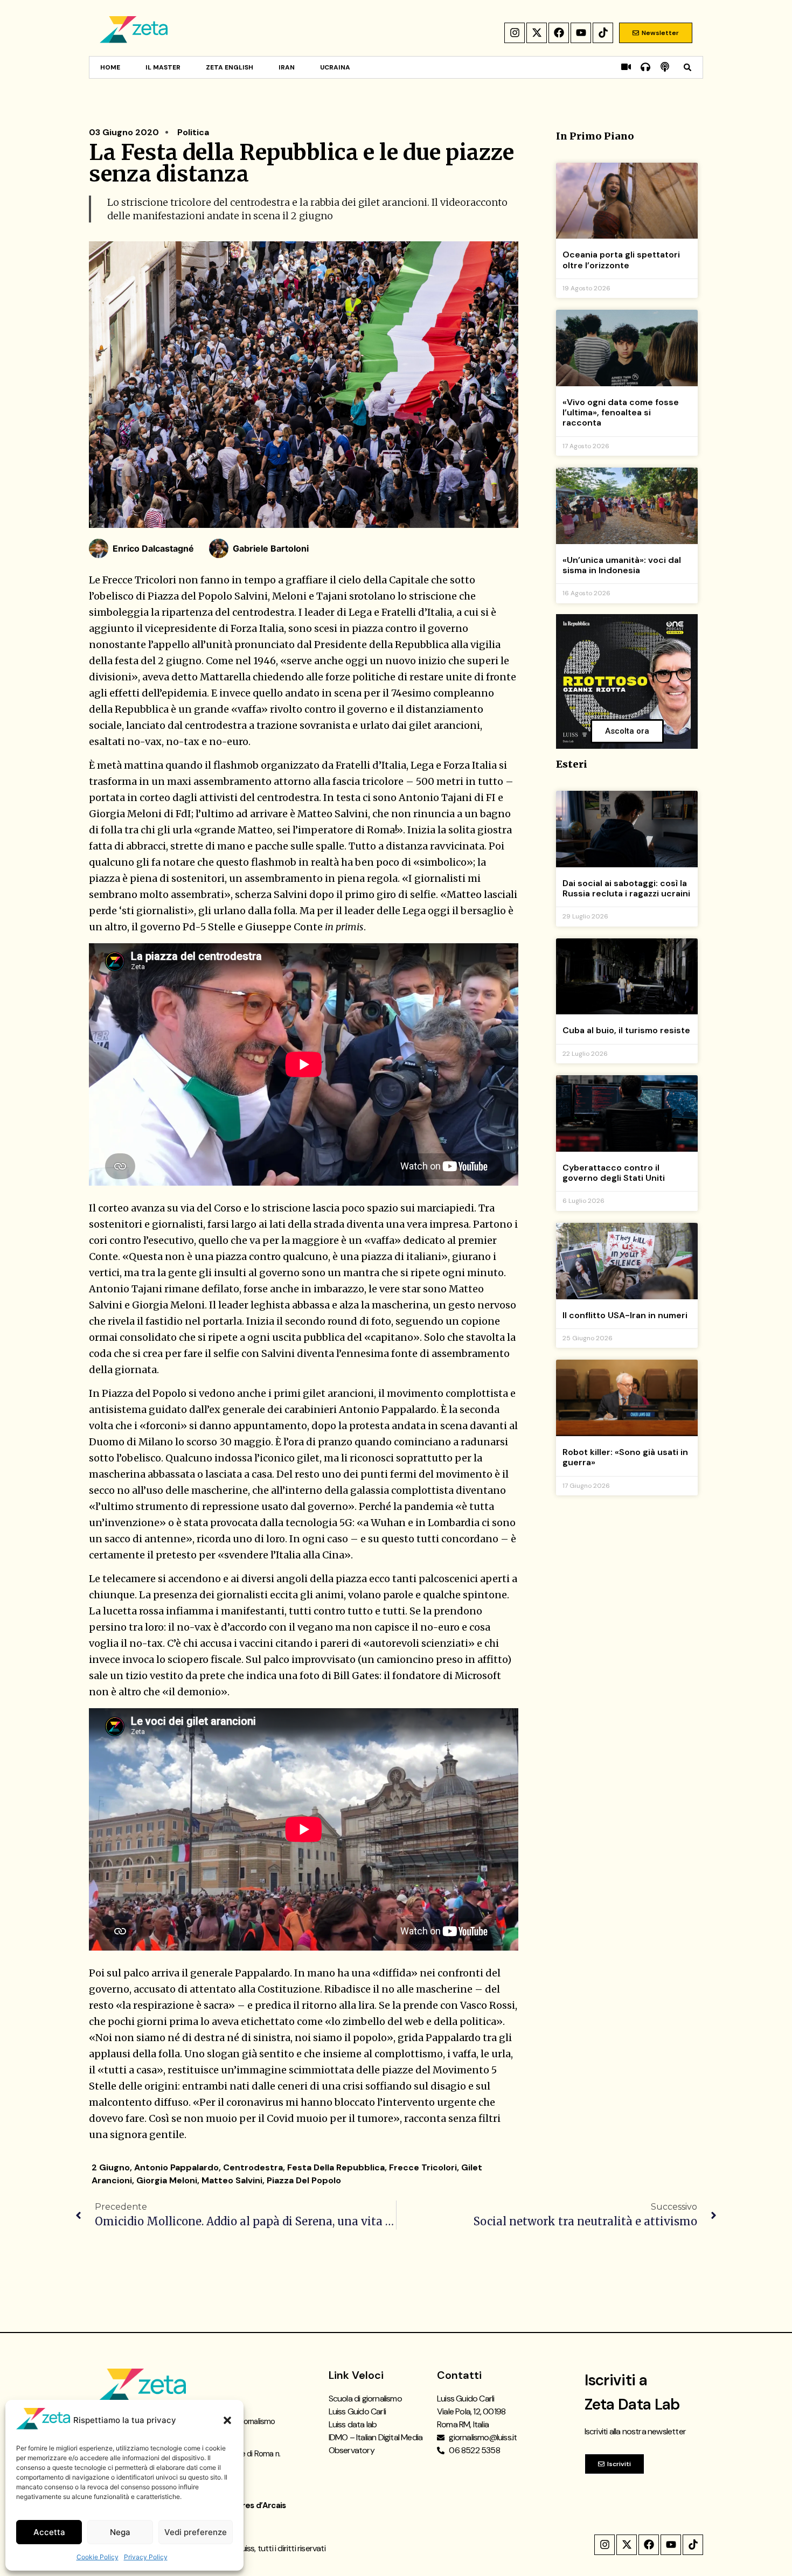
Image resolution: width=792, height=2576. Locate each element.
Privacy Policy (146, 2557)
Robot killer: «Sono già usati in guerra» (625, 1457)
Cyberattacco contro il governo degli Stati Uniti (614, 1173)
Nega (120, 2532)
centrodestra (253, 2167)
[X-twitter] (537, 33)
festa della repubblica (336, 2167)
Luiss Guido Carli (357, 2411)
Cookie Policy (98, 2557)
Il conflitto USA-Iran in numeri (625, 1315)
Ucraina (335, 67)
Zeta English (230, 67)
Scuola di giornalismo (365, 2399)
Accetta (49, 2532)
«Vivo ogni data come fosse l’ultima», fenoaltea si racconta (621, 412)
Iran (287, 67)
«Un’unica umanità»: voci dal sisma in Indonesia (622, 565)
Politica (193, 132)
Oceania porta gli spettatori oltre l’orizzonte (621, 260)
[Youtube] (581, 33)
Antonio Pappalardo (176, 2167)
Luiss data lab (353, 2424)
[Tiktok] (603, 33)
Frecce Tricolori (423, 2167)
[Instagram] (515, 33)
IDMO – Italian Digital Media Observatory (376, 2444)
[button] (227, 2420)
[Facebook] (559, 33)
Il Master (163, 67)
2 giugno (111, 2167)
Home (110, 67)
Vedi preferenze (196, 2532)
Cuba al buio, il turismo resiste (626, 1030)
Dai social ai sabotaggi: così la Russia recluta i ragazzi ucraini (626, 888)
